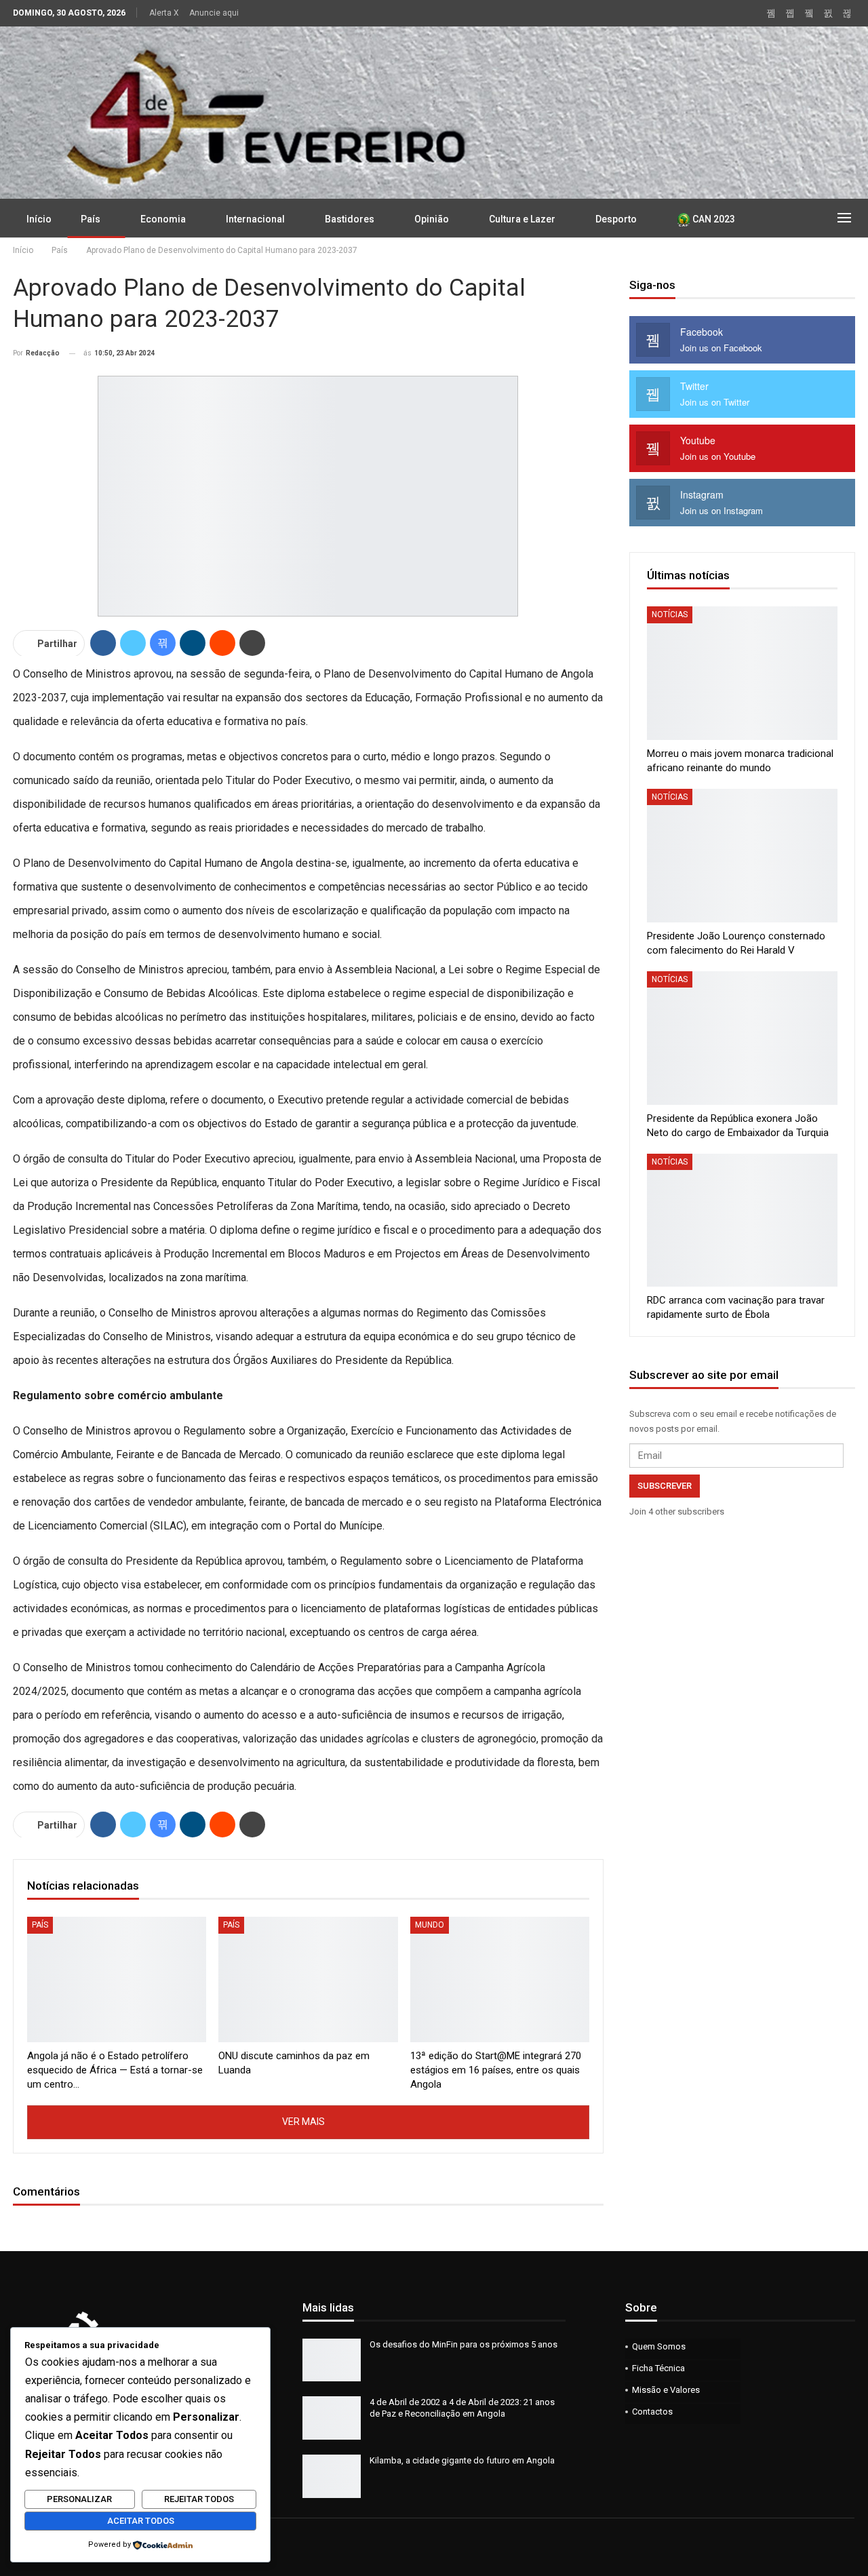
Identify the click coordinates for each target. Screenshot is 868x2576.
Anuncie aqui (214, 13)
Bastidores (350, 219)
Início (39, 219)
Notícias (670, 614)
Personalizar (79, 2499)
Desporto (616, 219)
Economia (163, 219)
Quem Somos (659, 2346)
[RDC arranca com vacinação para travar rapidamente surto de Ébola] (742, 1221)
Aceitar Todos (141, 2521)
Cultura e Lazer (522, 219)
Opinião (432, 219)
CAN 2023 (713, 219)
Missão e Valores (666, 2390)
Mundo (430, 1925)
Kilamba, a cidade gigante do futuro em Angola (462, 2460)
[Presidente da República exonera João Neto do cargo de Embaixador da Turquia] (742, 1038)
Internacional (255, 219)
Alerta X (164, 13)
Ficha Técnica (658, 2368)
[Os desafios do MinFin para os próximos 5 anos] (332, 2360)
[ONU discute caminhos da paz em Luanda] (308, 1979)
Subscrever (665, 1486)
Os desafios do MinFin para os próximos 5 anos (463, 2344)
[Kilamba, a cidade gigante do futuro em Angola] (332, 2476)
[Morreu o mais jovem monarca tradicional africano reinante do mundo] (742, 673)
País (91, 219)
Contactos (652, 2412)
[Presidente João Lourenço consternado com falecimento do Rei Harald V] (742, 856)
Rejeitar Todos (199, 2499)
